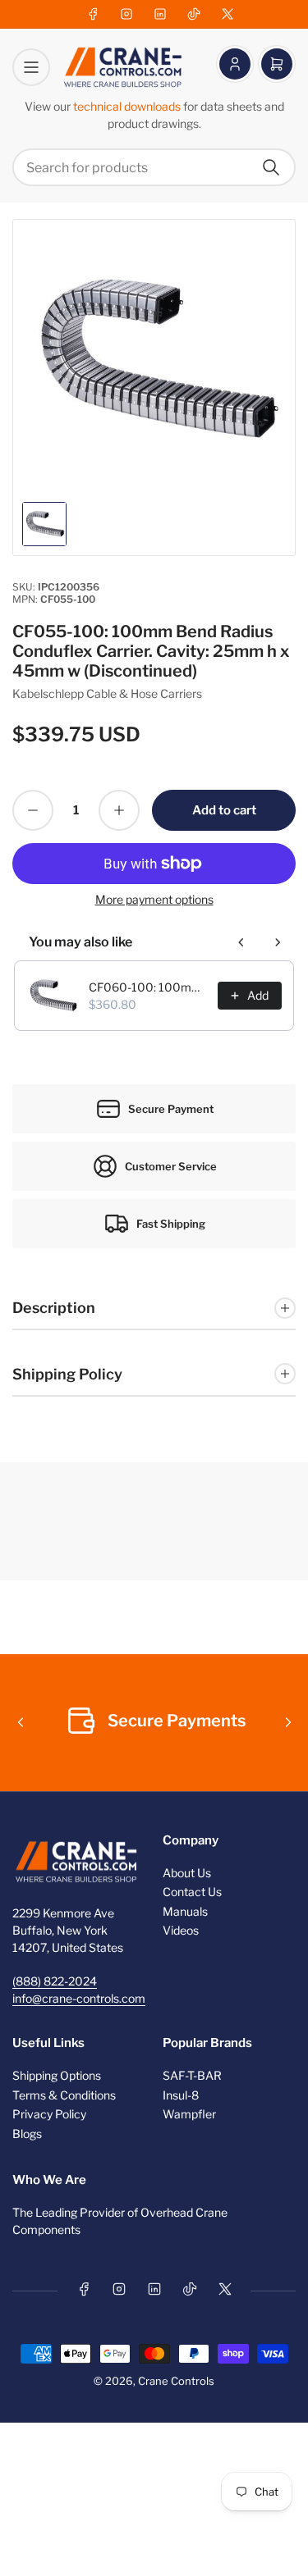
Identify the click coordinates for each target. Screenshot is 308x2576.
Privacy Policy (49, 2114)
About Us (187, 1873)
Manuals (185, 1911)
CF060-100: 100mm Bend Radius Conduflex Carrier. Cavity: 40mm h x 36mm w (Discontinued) (148, 987)
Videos (181, 1930)
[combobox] (154, 167)
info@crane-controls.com (79, 1998)
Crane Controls (176, 2381)
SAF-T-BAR (192, 2075)
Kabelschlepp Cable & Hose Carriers (107, 693)
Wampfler (189, 2114)
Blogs (27, 2134)
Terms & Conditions (64, 2095)
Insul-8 (181, 2095)
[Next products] (278, 942)
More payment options (154, 899)
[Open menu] (31, 67)
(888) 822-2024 (55, 1981)
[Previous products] (241, 942)
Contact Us (192, 1892)
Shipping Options (57, 2075)
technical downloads (128, 106)
